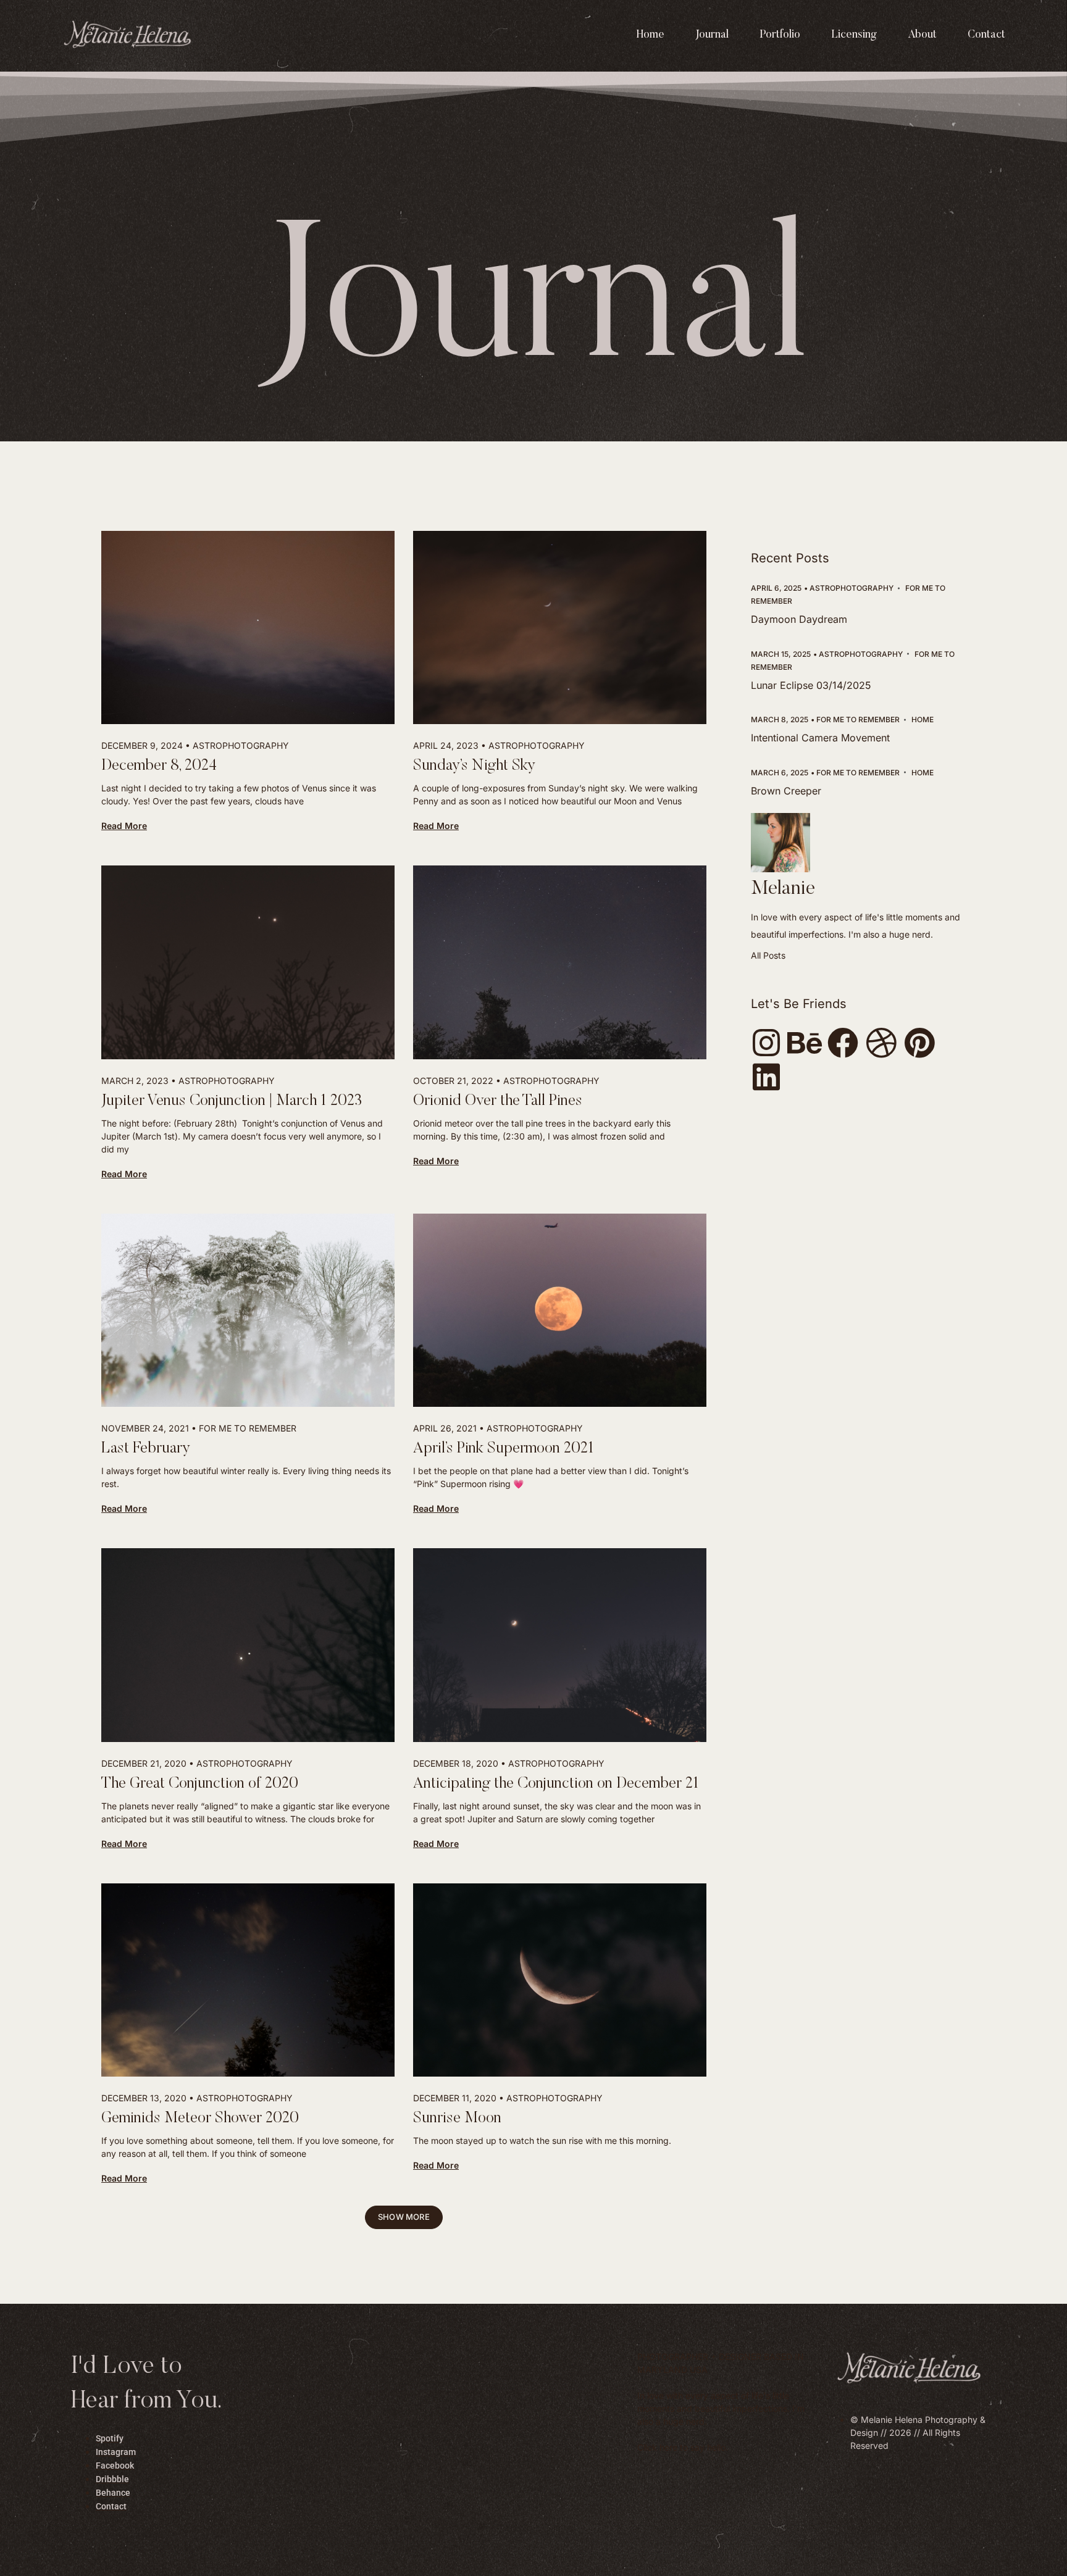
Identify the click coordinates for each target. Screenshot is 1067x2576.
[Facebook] (843, 1043)
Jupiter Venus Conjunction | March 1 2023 (232, 1102)
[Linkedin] (766, 1077)
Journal (712, 35)
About (922, 35)
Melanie (783, 889)
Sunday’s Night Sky (474, 766)
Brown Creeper (786, 791)
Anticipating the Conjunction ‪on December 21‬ (556, 1784)
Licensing (854, 35)
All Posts (768, 955)
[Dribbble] (881, 1043)
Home (651, 35)
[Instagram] (766, 1043)
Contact (986, 35)
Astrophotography (241, 745)
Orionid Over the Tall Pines (498, 1102)
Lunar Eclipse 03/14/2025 (811, 685)
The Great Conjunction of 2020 (200, 1784)
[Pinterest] (919, 1043)
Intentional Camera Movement (820, 738)
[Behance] (805, 1043)
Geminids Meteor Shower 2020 (200, 2119)
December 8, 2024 (159, 766)
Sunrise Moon (457, 2119)
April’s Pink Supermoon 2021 (504, 1449)
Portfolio (780, 35)
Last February (146, 1449)
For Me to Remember (248, 1428)
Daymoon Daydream (799, 619)
